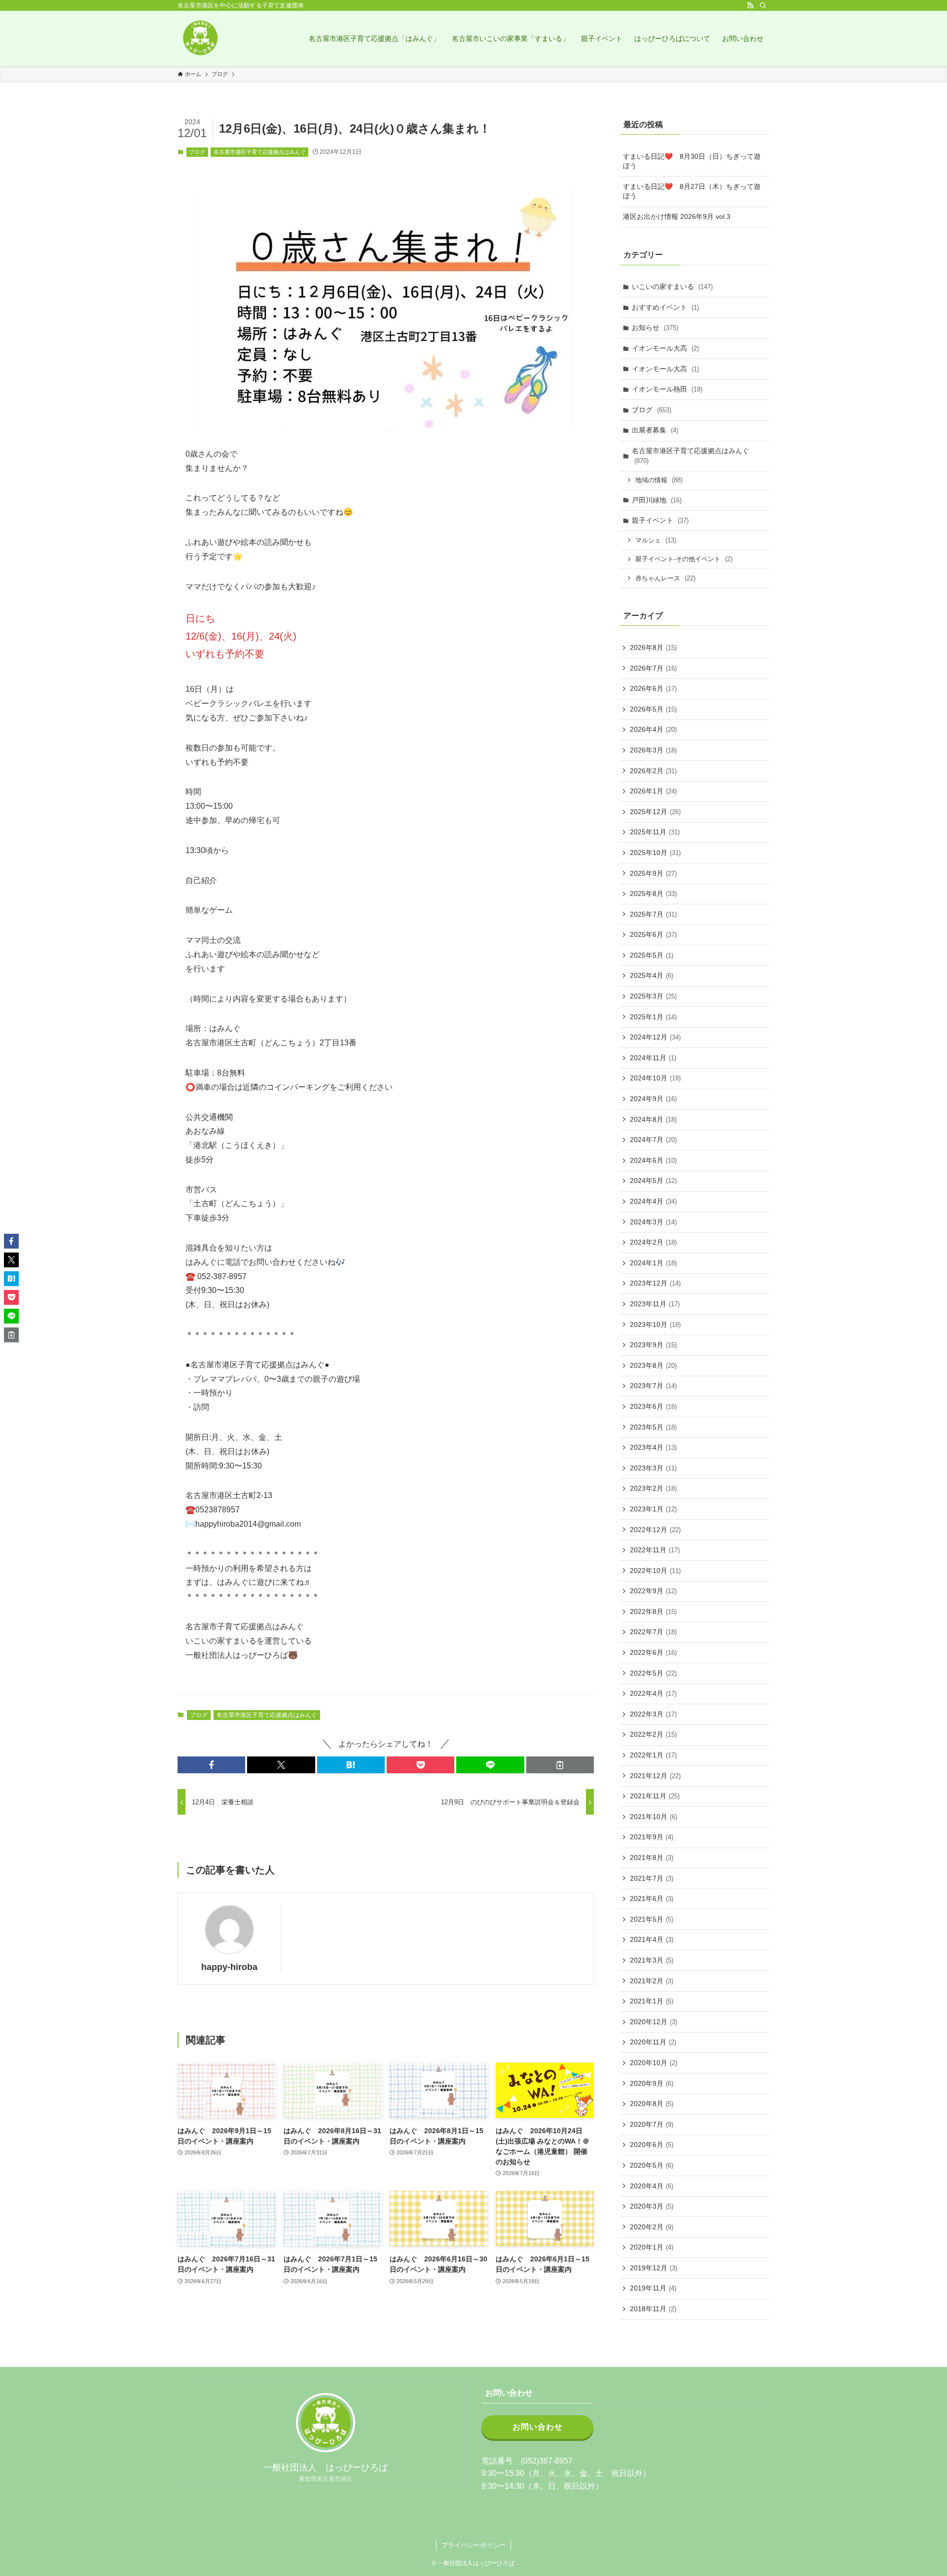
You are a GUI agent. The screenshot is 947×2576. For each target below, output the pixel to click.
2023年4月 (653, 1447)
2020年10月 (654, 2063)
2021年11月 (655, 1796)
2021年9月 (652, 1837)
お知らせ (655, 327)
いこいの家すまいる (672, 286)
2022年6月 (653, 1652)
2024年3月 (653, 1222)
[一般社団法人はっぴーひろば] (200, 38)
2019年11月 (653, 2288)
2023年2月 (653, 1488)
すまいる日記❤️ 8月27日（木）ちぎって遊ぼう (692, 191)
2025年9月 (653, 873)
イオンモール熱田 (667, 389)
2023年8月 (653, 1365)
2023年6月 (653, 1406)
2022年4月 (653, 1693)
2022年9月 (653, 1591)
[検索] (763, 5)
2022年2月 (653, 1734)
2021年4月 (652, 1939)
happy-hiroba (229, 1967)
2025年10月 (655, 853)
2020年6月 (652, 2145)
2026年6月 (653, 688)
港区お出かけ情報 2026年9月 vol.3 (677, 216)
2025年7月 (653, 914)
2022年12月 (655, 1530)
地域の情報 (659, 480)
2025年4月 (652, 975)
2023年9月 (653, 1345)
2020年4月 (652, 2186)
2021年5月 (652, 1919)
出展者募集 (655, 430)
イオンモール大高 (665, 348)
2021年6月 (652, 1898)
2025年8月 (653, 894)
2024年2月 (653, 1242)
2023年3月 (653, 1468)
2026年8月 (653, 647)
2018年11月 (653, 2309)
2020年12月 (654, 2022)
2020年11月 (653, 2042)
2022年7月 (653, 1632)
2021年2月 (652, 1981)
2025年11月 (655, 832)
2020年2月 (652, 2227)
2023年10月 (655, 1324)
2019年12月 (654, 2268)
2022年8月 (653, 1611)
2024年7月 (653, 1140)
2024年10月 (655, 1078)
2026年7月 (653, 668)
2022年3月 (653, 1714)
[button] (211, 1765)
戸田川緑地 (657, 500)
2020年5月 (652, 2165)
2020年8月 (652, 2104)
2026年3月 (653, 750)
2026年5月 (653, 709)
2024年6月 (653, 1160)
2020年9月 (652, 2083)
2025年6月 (653, 934)
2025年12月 (655, 812)
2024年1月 (653, 1263)
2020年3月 (652, 2206)
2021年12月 (655, 1776)
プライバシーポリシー (473, 2545)
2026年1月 (653, 791)
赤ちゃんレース (665, 578)
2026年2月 (653, 771)
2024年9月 (653, 1099)
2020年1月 (652, 2247)
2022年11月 (655, 1550)
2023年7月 (653, 1386)
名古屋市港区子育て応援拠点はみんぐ (260, 152)
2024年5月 (653, 1181)
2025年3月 (653, 996)
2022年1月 (653, 1755)
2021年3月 (652, 1960)
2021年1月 (652, 2001)
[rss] (750, 5)
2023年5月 (653, 1427)
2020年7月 (652, 2124)
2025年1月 (653, 1017)
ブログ (197, 152)
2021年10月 (654, 1817)
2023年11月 (655, 1304)
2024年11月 (653, 1058)
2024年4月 (653, 1201)
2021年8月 (652, 1858)
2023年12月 (655, 1283)
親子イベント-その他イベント (684, 559)
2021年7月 (652, 1878)
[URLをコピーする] (560, 1765)
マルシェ (656, 540)
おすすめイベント (665, 307)
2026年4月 (653, 729)
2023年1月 (653, 1509)
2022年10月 (655, 1571)
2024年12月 (655, 1037)
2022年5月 (653, 1673)
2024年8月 (653, 1119)
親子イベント (660, 520)
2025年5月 (652, 955)
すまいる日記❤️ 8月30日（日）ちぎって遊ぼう (692, 161)
